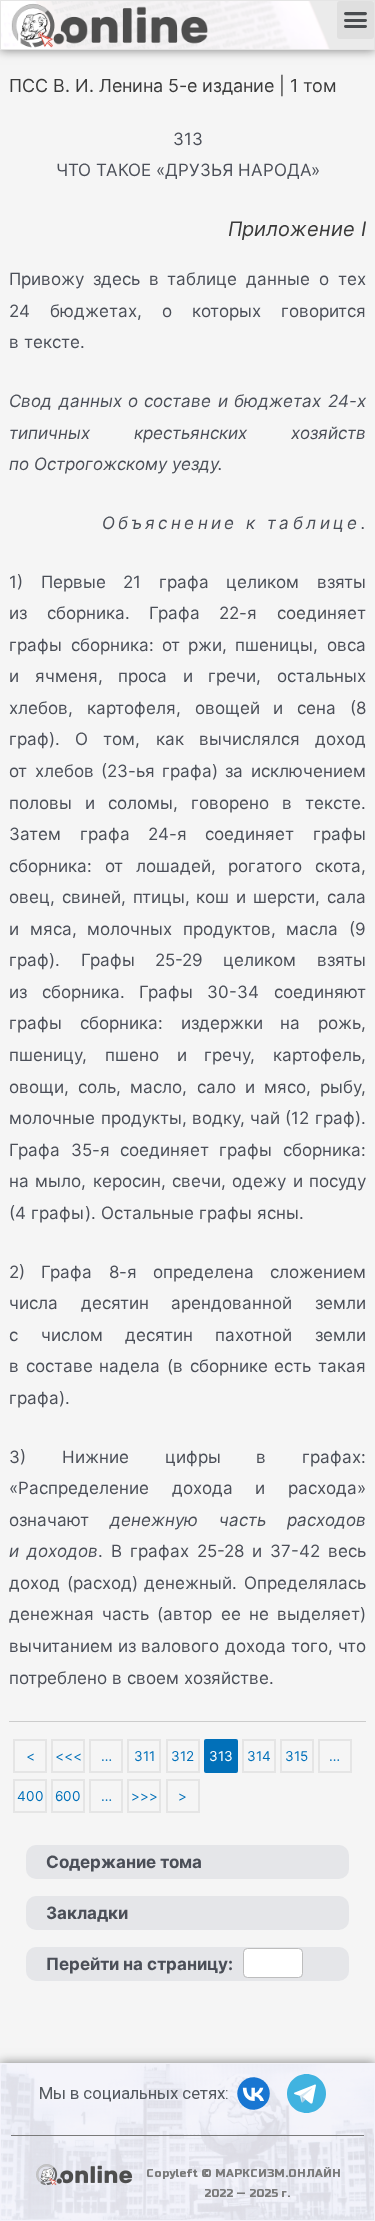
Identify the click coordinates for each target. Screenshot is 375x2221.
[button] (356, 20)
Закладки (87, 1913)
